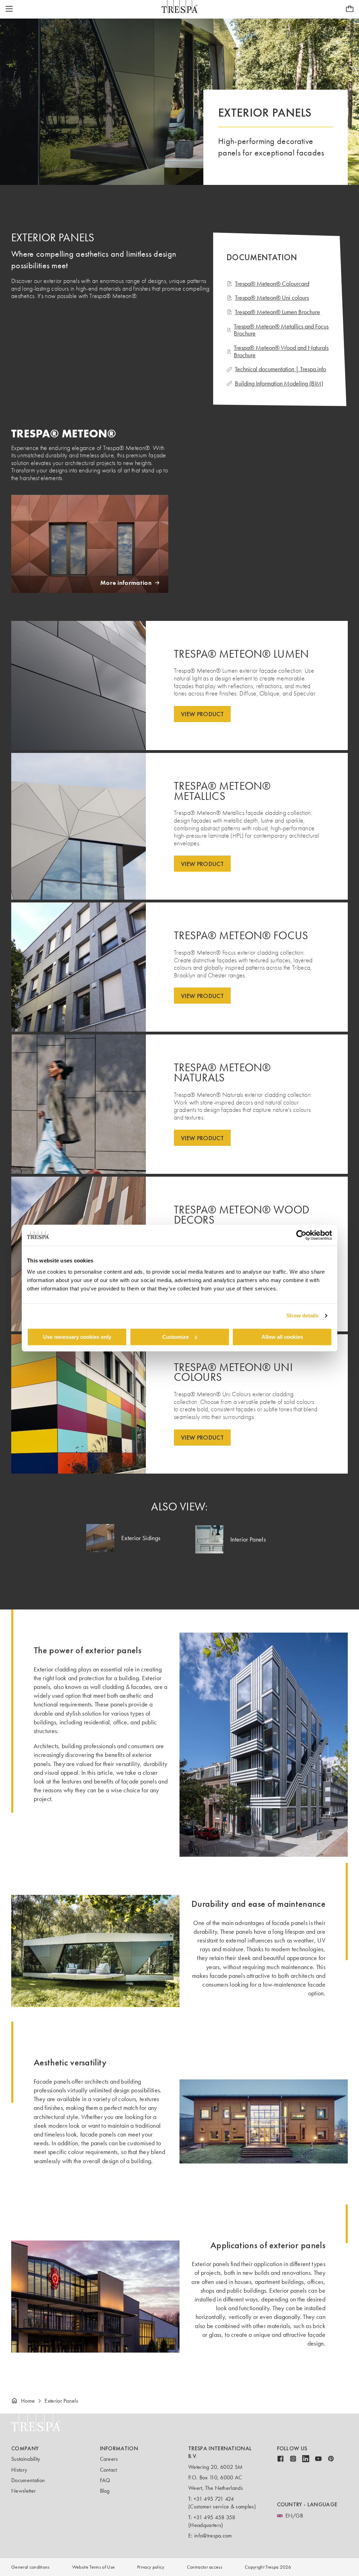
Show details (302, 1315)
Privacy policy (151, 2567)
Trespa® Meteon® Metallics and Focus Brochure (281, 330)
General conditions (31, 2567)
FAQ (105, 2480)
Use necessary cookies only (77, 1337)
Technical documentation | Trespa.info (280, 369)
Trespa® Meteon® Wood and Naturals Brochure (281, 351)
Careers (109, 2459)
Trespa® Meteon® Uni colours (272, 298)
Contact (109, 2470)
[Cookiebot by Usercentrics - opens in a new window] (301, 1235)
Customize (175, 1337)
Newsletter (23, 2491)
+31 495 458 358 (215, 2517)
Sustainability (26, 2459)
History (19, 2470)
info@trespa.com (213, 2536)
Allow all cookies (282, 1337)
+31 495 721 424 (214, 2499)
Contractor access (205, 2567)
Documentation (28, 2480)
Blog (105, 2491)
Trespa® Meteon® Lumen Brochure (277, 312)
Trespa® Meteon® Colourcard (272, 284)
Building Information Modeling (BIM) (279, 384)
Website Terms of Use (93, 2567)
